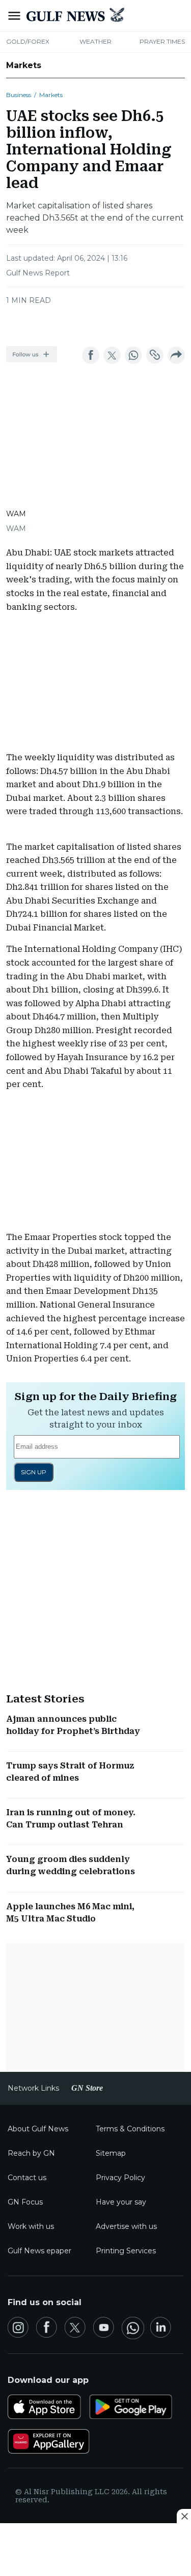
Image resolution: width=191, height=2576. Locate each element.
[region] (96, 323)
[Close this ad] (184, 2516)
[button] (32, 354)
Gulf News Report (38, 273)
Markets (24, 65)
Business (19, 95)
